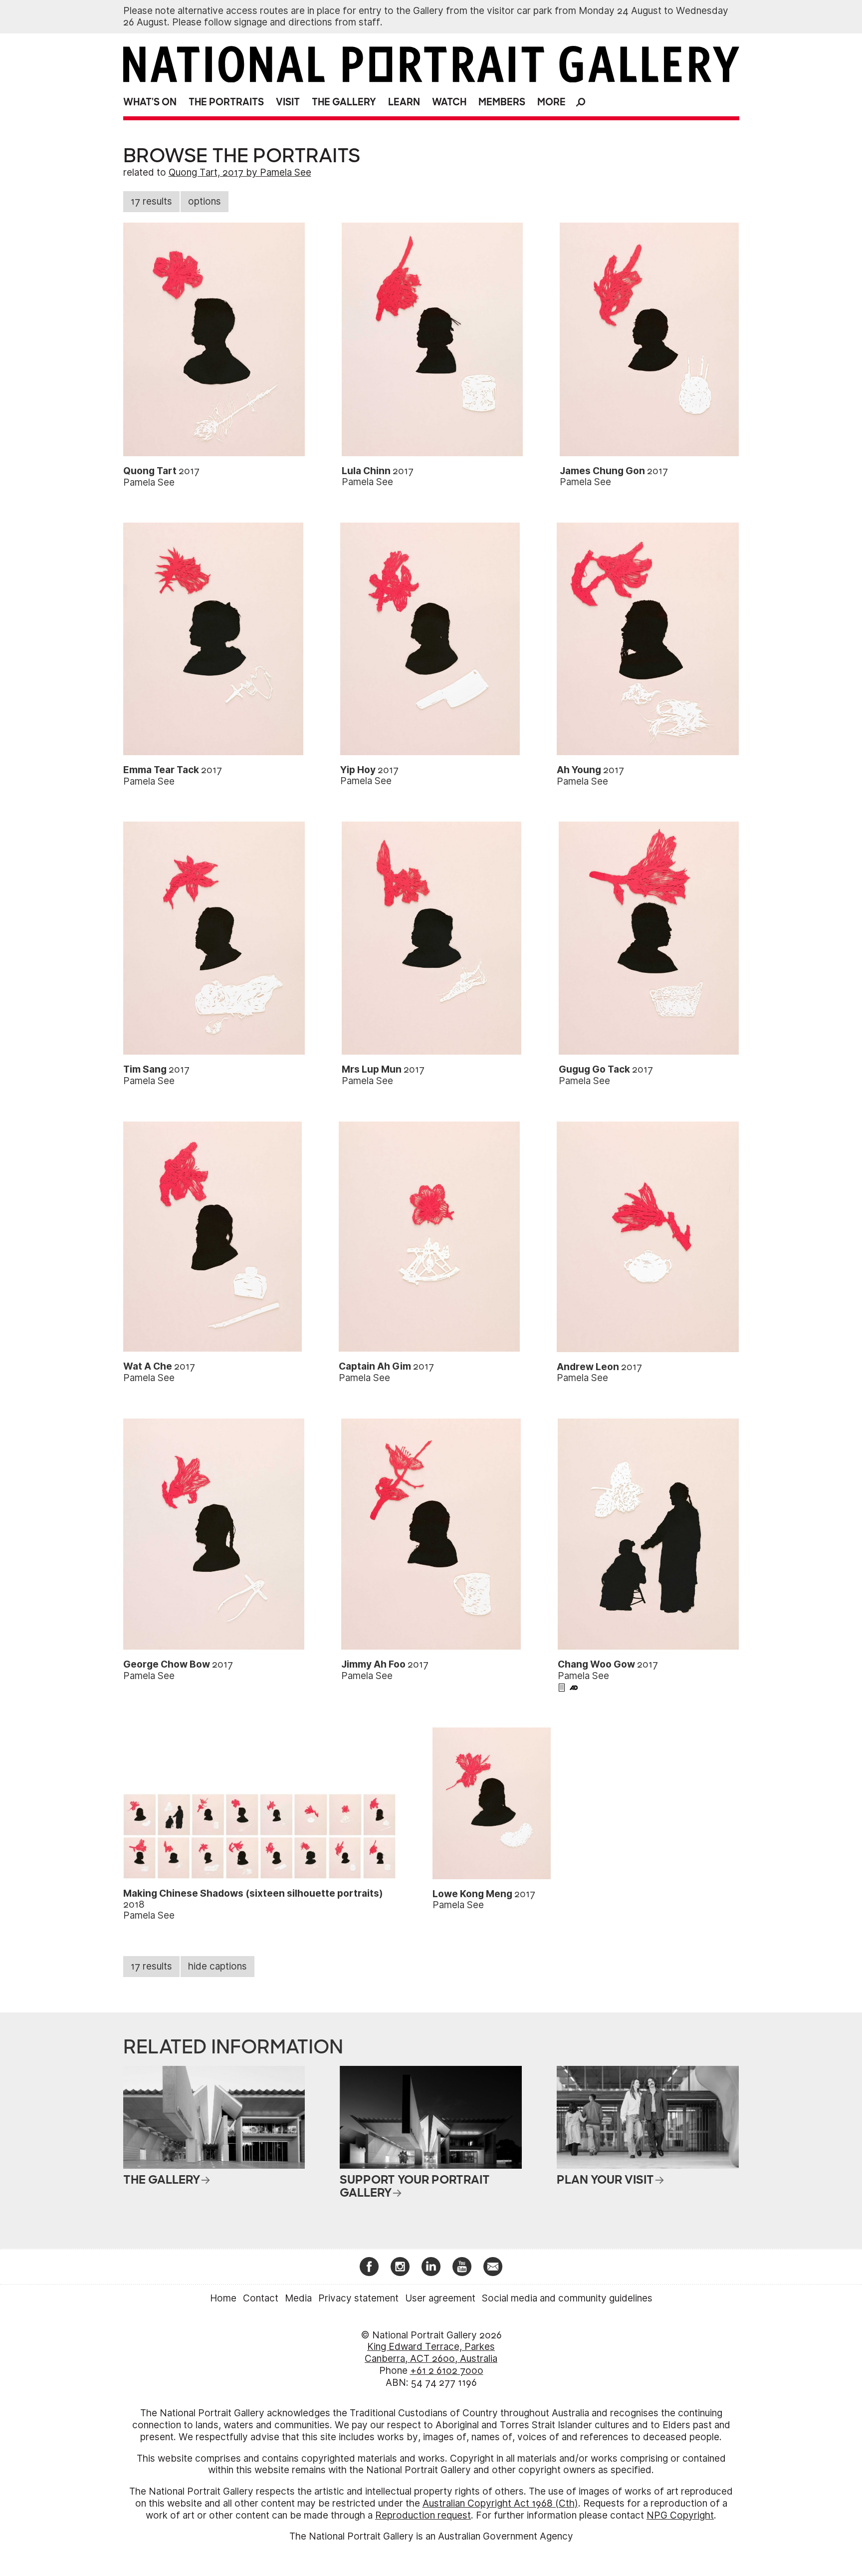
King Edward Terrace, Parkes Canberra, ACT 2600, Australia (431, 2353)
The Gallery (344, 102)
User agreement (440, 2298)
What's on (150, 102)
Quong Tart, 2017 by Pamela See (240, 172)
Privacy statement (358, 2298)
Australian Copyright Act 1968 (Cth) (500, 2503)
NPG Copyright (680, 2515)
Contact (261, 2298)
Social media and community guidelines (567, 2298)
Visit (288, 102)
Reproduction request (423, 2515)
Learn (404, 102)
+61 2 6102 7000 (447, 2371)
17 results (151, 201)
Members (502, 102)
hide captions (217, 1966)
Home (223, 2298)
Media (298, 2298)
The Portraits (226, 102)
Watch (449, 102)
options (205, 201)
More (551, 102)
